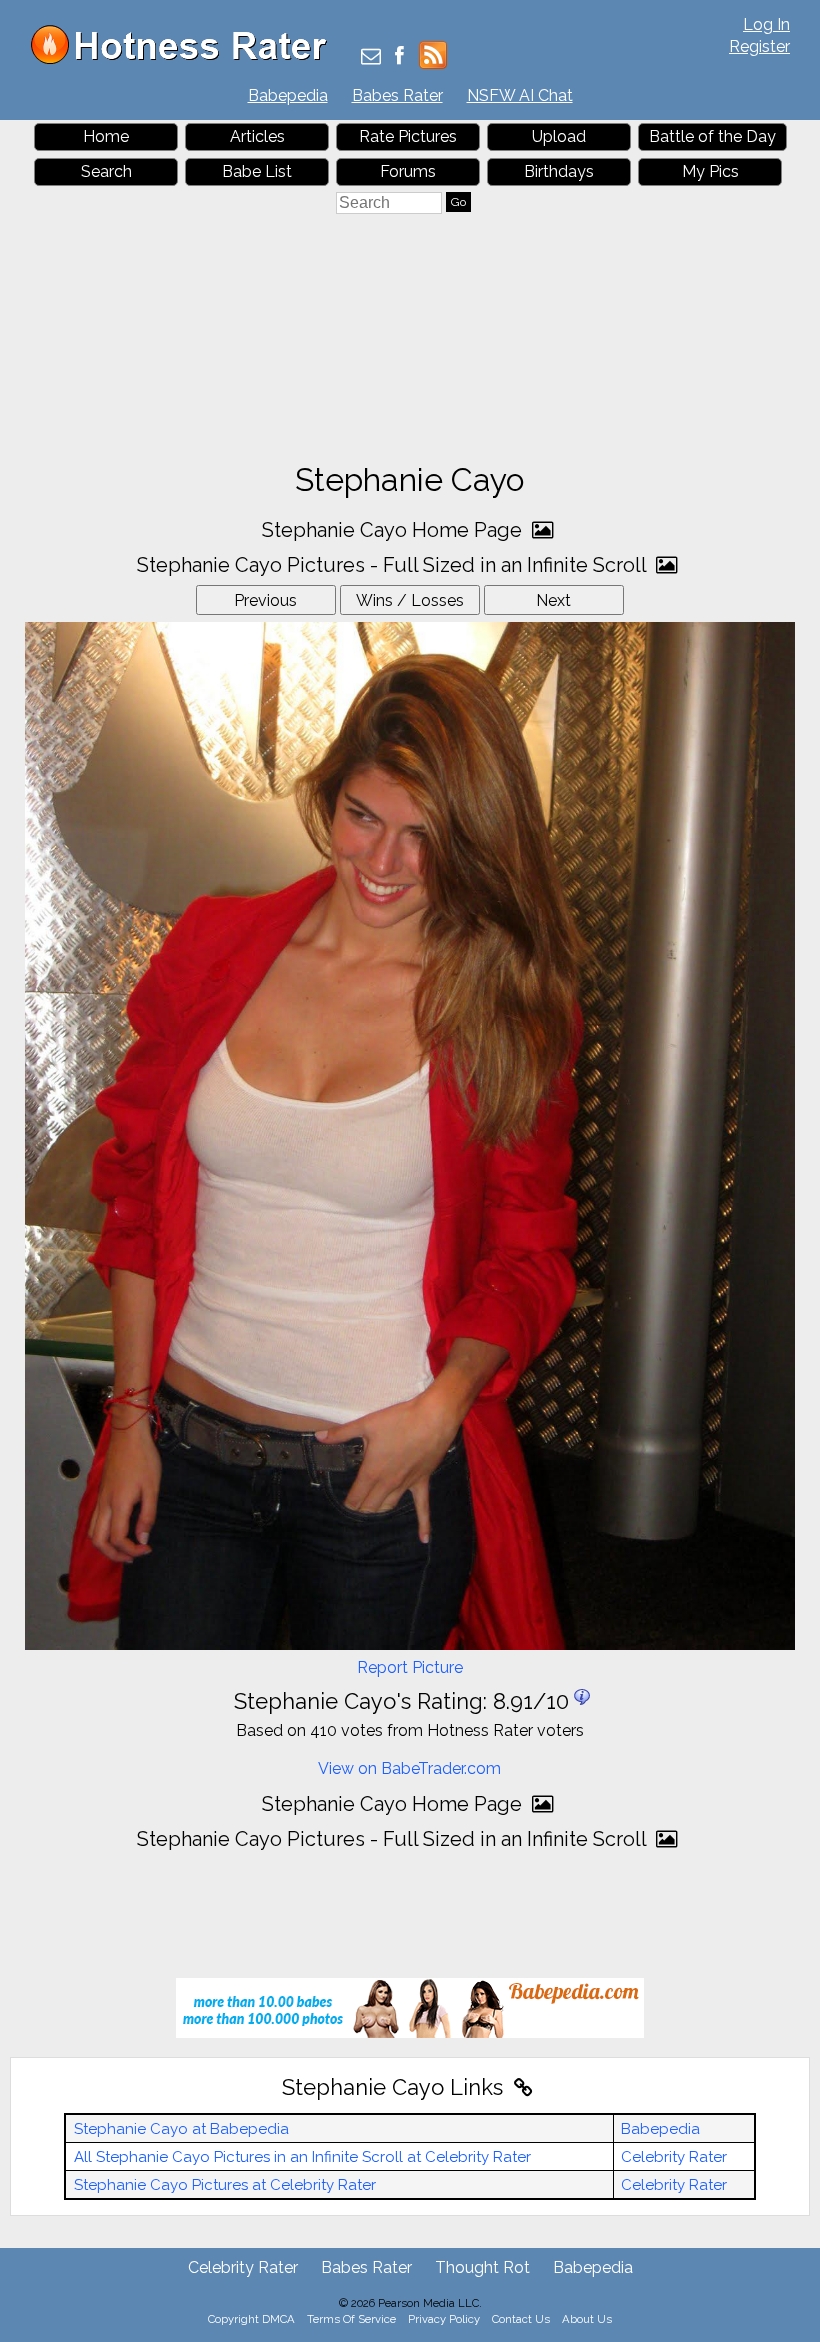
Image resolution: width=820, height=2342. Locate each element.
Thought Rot (482, 2267)
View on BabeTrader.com (409, 1768)
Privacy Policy (444, 2319)
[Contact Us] (371, 57)
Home (106, 136)
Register (759, 46)
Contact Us (521, 2319)
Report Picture (410, 1667)
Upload (559, 136)
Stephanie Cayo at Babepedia (181, 2129)
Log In (766, 24)
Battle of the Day (712, 136)
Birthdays (559, 171)
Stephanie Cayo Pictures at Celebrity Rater (225, 2185)
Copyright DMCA (251, 2319)
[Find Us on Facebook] (399, 57)
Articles (257, 136)
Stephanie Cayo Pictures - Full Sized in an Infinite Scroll (394, 565)
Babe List (257, 171)
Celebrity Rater (674, 2157)
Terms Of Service (351, 2319)
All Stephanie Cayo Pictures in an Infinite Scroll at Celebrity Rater (302, 2157)
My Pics (710, 171)
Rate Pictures (408, 136)
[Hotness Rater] (186, 59)
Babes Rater (397, 95)
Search (106, 171)
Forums (408, 171)
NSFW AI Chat (520, 95)
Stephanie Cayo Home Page (394, 530)
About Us (587, 2319)
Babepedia (288, 95)
